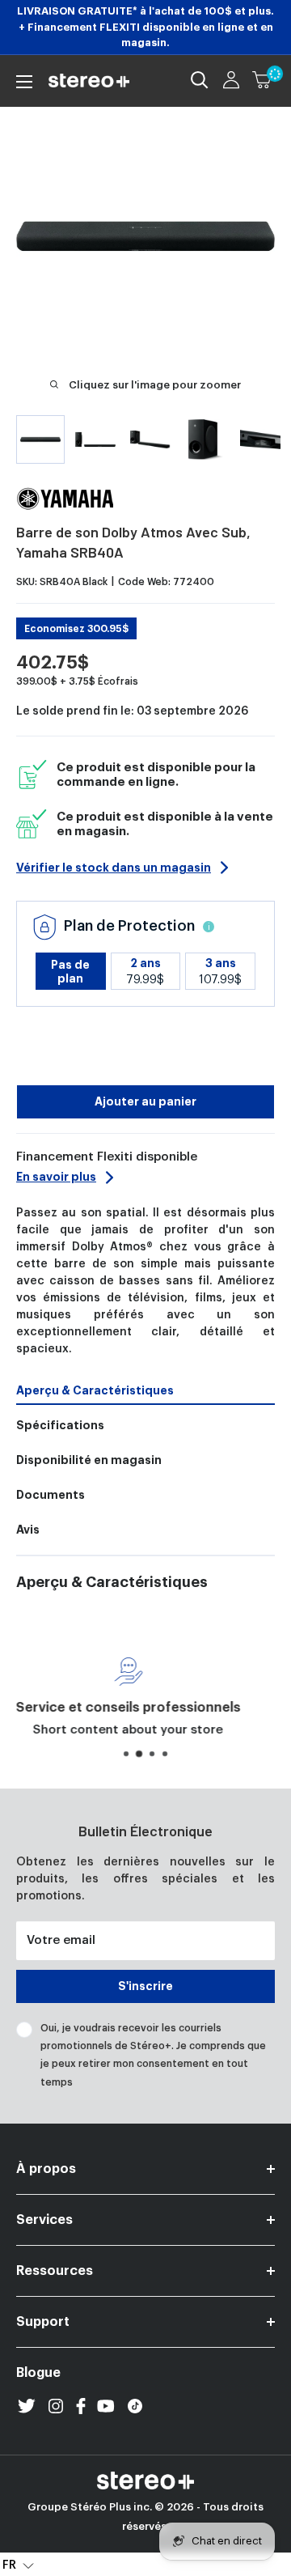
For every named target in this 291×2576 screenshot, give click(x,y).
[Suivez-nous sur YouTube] (106, 2406)
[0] (263, 80)
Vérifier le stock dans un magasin (114, 868)
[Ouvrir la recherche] (200, 80)
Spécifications (60, 1425)
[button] (18, 2565)
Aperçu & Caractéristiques (95, 1390)
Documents (51, 1495)
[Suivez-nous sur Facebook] (81, 2406)
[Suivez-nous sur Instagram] (56, 2406)
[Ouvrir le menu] (24, 82)
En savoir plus (56, 1177)
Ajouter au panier (145, 1101)
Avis (28, 1530)
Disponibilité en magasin (89, 1460)
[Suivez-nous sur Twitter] (27, 2406)
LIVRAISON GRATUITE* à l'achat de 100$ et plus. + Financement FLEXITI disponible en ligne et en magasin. (145, 27)
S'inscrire (145, 1986)
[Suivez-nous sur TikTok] (135, 2406)
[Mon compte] (231, 80)
